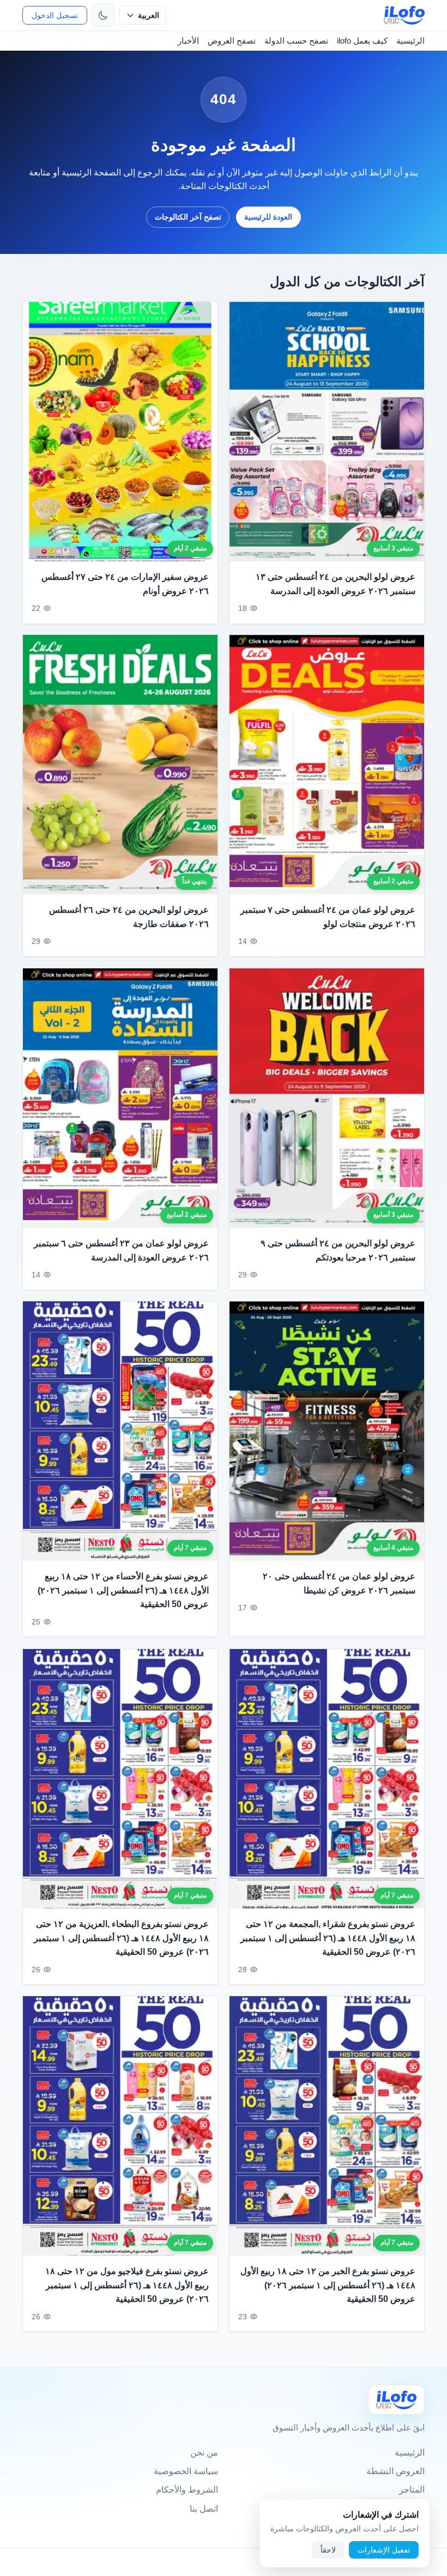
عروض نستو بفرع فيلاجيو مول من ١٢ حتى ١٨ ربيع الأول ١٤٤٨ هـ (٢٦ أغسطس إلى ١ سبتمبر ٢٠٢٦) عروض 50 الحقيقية (127, 2285)
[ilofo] (404, 15)
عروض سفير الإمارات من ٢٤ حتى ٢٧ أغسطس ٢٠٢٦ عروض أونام (125, 584)
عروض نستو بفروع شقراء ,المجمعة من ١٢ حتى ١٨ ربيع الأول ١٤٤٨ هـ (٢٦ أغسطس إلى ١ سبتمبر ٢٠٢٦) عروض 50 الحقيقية (328, 1938)
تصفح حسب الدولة (296, 41)
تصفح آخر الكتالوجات (188, 217)
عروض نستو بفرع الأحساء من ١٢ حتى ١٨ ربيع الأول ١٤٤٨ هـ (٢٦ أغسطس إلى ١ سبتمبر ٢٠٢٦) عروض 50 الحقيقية (123, 1590)
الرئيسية (410, 41)
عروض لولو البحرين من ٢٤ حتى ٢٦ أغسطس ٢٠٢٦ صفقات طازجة (129, 917)
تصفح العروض (232, 41)
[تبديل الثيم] (103, 15)
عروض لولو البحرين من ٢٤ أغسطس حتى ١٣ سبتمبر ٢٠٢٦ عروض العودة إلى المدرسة (336, 584)
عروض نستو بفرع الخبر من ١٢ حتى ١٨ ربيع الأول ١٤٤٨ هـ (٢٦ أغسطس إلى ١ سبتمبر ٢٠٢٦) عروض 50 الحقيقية (328, 2285)
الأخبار (188, 41)
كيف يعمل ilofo (362, 41)
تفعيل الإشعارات (384, 2550)
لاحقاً (328, 2550)
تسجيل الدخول (55, 15)
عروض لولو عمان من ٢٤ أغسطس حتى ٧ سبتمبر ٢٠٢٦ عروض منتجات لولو (328, 917)
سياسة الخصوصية (186, 2471)
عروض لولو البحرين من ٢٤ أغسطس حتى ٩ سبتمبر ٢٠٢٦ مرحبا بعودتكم (338, 1250)
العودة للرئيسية (268, 217)
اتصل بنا (204, 2509)
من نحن (204, 2453)
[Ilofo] (396, 2400)
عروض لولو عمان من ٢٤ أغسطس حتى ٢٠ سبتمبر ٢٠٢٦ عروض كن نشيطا (339, 1583)
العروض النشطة (395, 2471)
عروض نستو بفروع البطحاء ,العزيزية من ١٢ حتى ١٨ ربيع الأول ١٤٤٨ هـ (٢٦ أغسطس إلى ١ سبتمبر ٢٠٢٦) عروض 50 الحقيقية (121, 1938)
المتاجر (412, 2490)
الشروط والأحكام (187, 2490)
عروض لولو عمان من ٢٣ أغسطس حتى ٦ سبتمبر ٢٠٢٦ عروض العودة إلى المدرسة (121, 1250)
